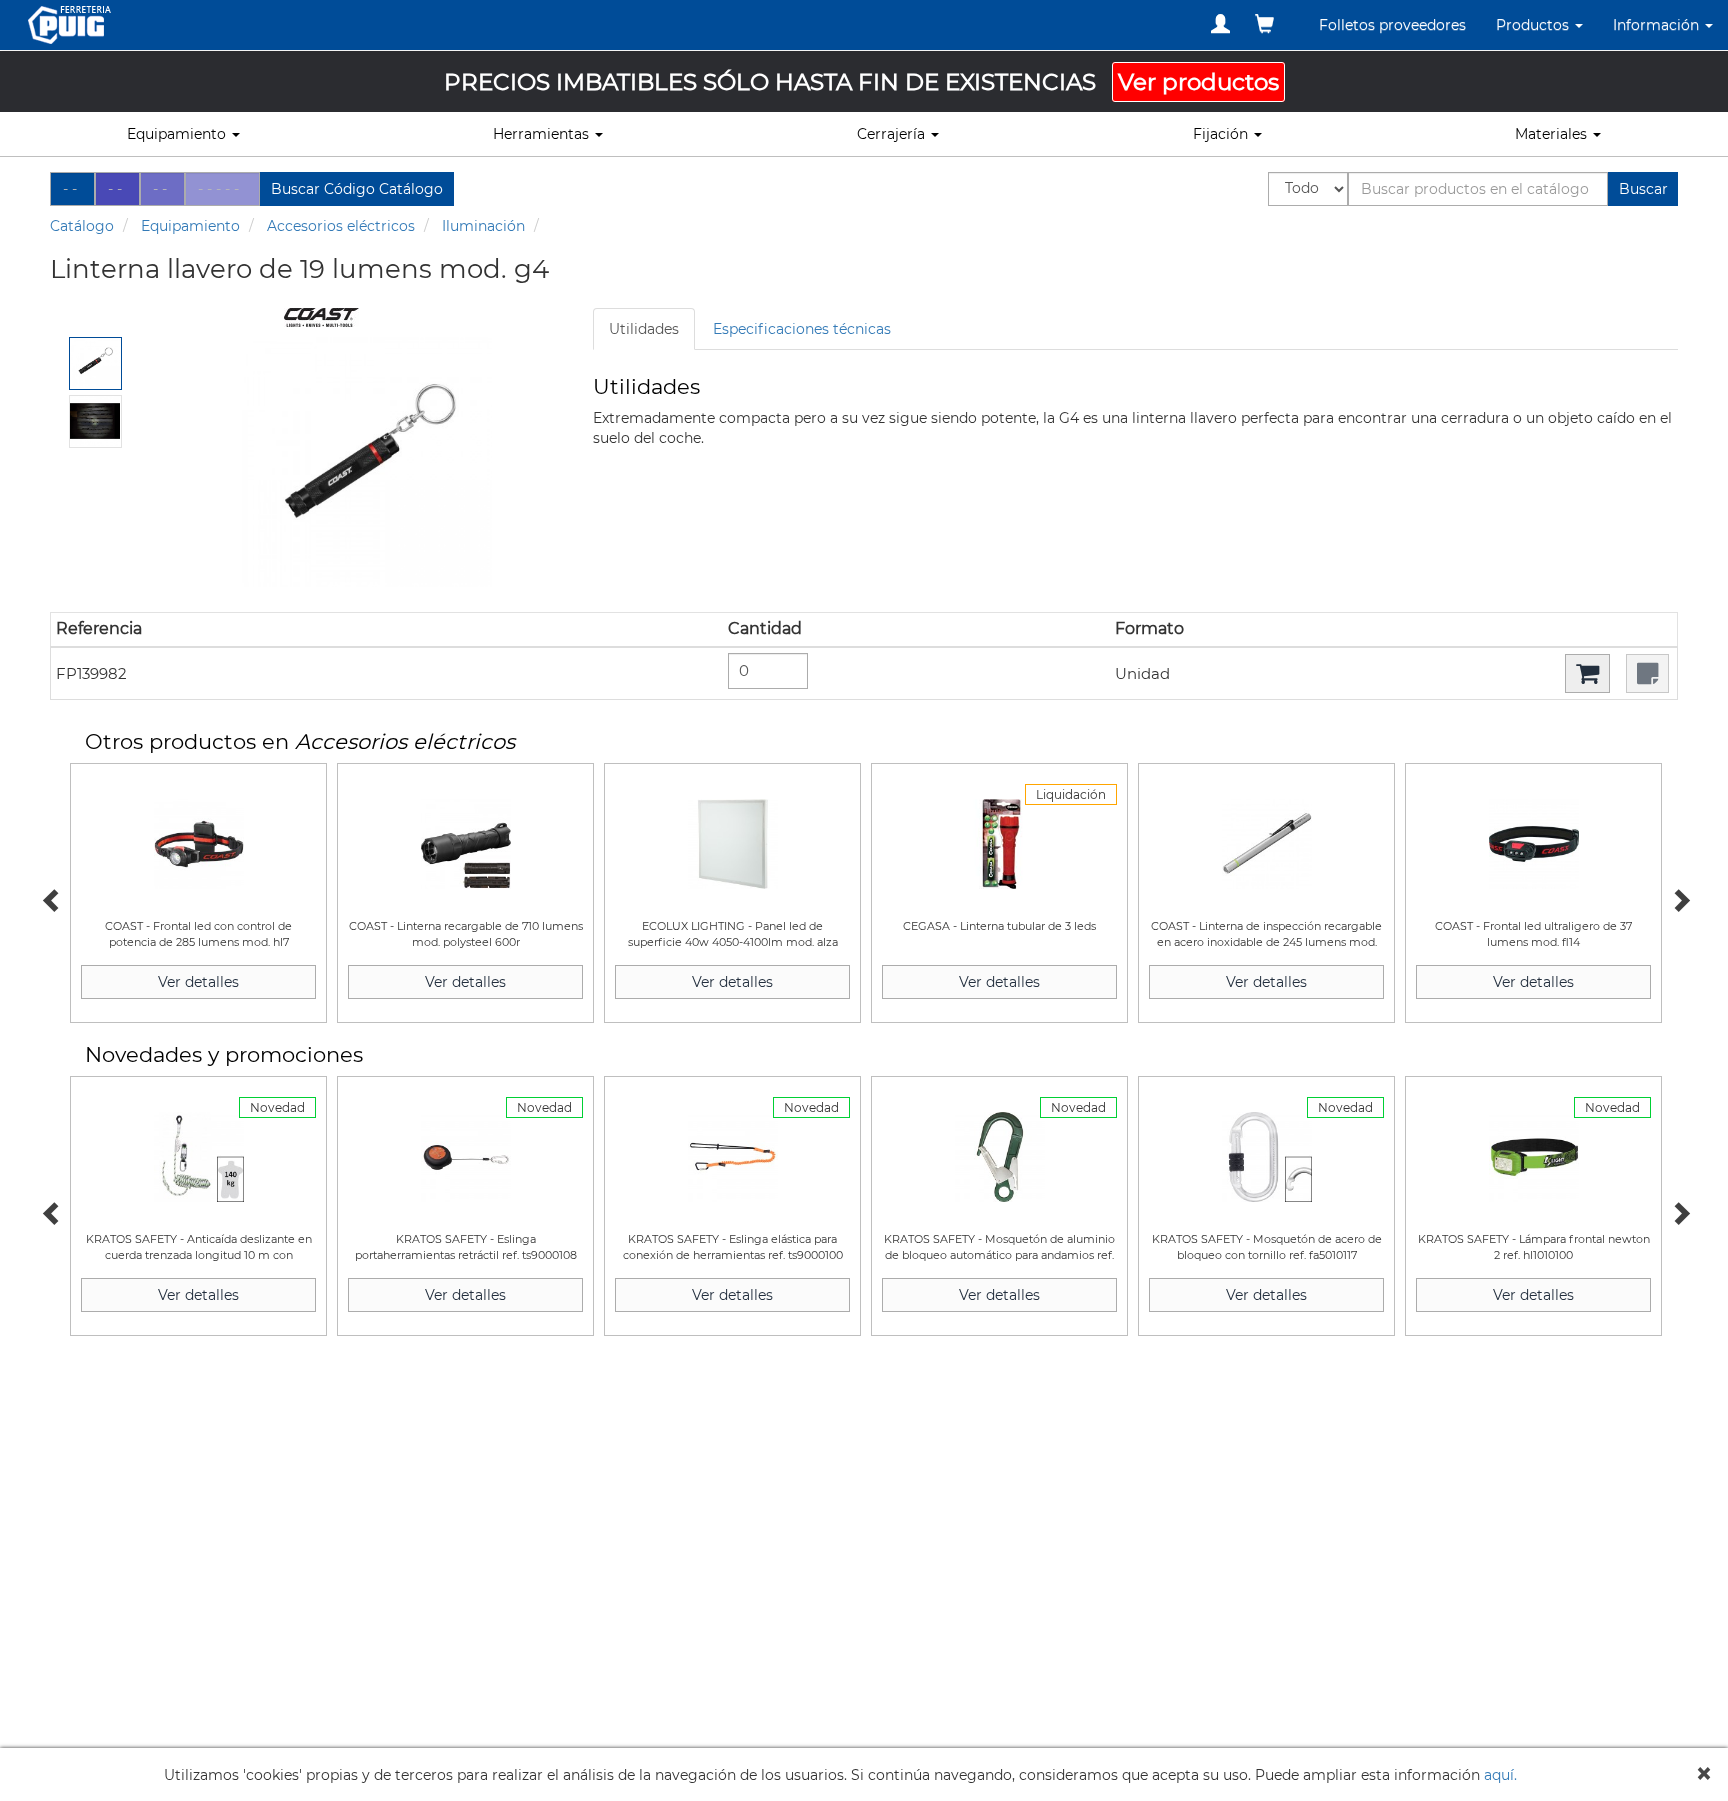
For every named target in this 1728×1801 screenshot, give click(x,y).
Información (1658, 25)
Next (1678, 898)
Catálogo (82, 226)
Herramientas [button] (543, 134)
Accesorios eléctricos (341, 226)
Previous (50, 898)
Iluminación (483, 226)
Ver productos (1198, 82)
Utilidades (644, 329)
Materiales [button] (1553, 134)
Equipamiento (190, 226)
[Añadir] (1587, 673)
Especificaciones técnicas (802, 329)
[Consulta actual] (1264, 24)
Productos (1534, 25)
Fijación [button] (1222, 134)
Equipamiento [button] (178, 134)
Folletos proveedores (1392, 25)
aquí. (1500, 1775)
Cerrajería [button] (893, 134)
